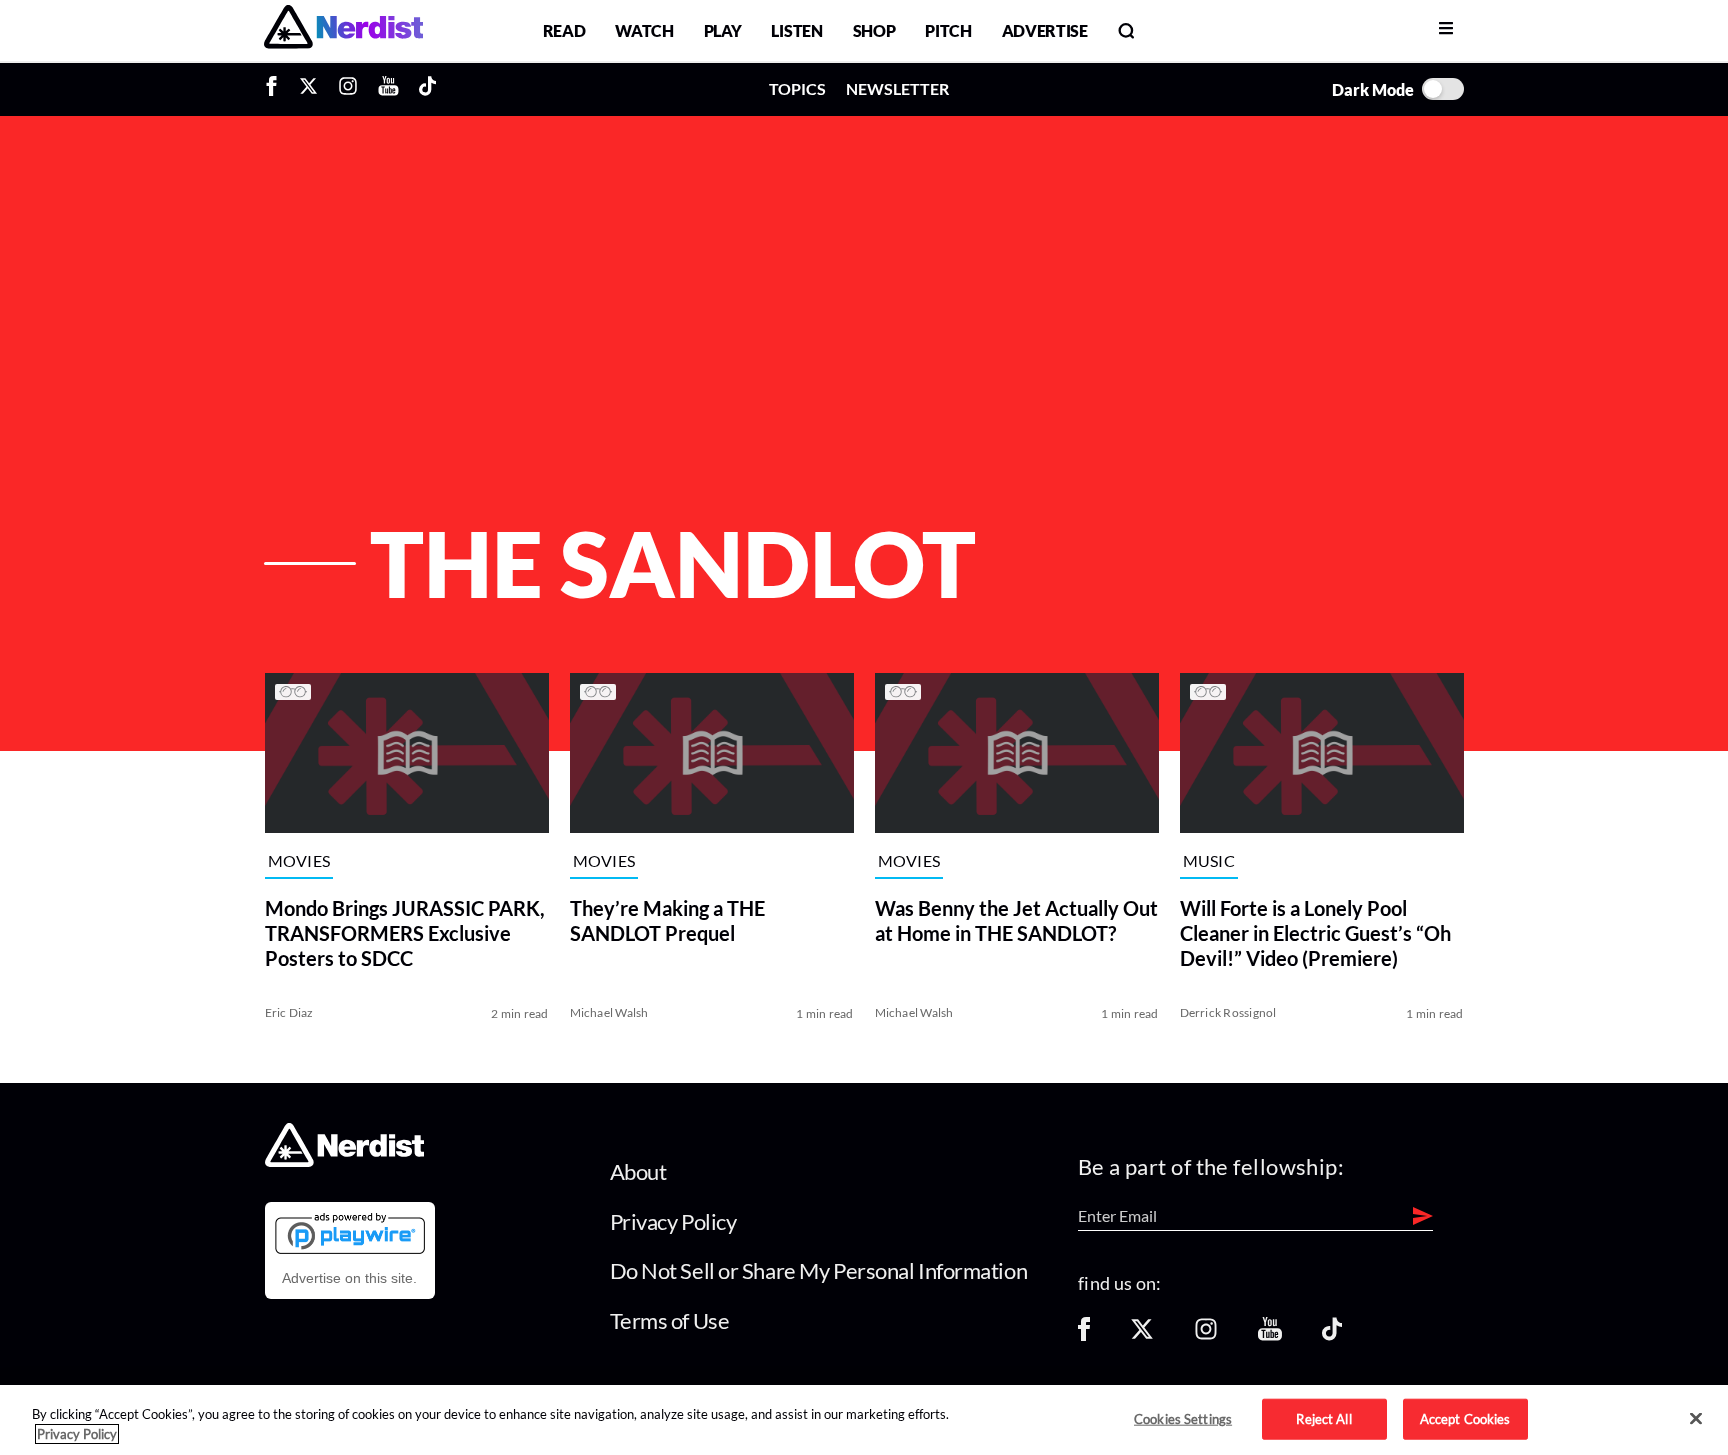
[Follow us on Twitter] (1142, 1335)
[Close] (1696, 1419)
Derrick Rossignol (1228, 1012)
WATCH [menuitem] (644, 30)
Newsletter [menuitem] (897, 88)
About (638, 1171)
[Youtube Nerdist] (388, 89)
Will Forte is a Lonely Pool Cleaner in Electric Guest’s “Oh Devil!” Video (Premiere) (1315, 933)
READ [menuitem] (564, 30)
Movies (299, 861)
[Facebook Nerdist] (276, 89)
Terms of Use (670, 1320)
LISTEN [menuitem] (796, 30)
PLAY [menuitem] (723, 30)
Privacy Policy (673, 1221)
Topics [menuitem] (797, 88)
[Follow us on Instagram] (1206, 1335)
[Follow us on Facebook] (1084, 1335)
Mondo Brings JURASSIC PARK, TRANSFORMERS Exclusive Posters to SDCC (405, 933)
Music (1209, 861)
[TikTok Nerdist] (427, 89)
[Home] (344, 1161)
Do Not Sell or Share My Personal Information (819, 1270)
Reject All (1323, 1418)
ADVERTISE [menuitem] (1045, 30)
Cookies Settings (1183, 1418)
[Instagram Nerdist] (348, 89)
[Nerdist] (343, 30)
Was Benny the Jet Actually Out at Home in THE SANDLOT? (1016, 920)
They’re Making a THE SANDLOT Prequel (667, 920)
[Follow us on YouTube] (1270, 1335)
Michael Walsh (609, 1012)
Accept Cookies (1465, 1418)
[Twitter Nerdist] (308, 89)
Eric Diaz (289, 1012)
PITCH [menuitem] (948, 30)
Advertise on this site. (349, 1278)
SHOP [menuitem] (874, 30)
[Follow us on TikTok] (1332, 1335)
